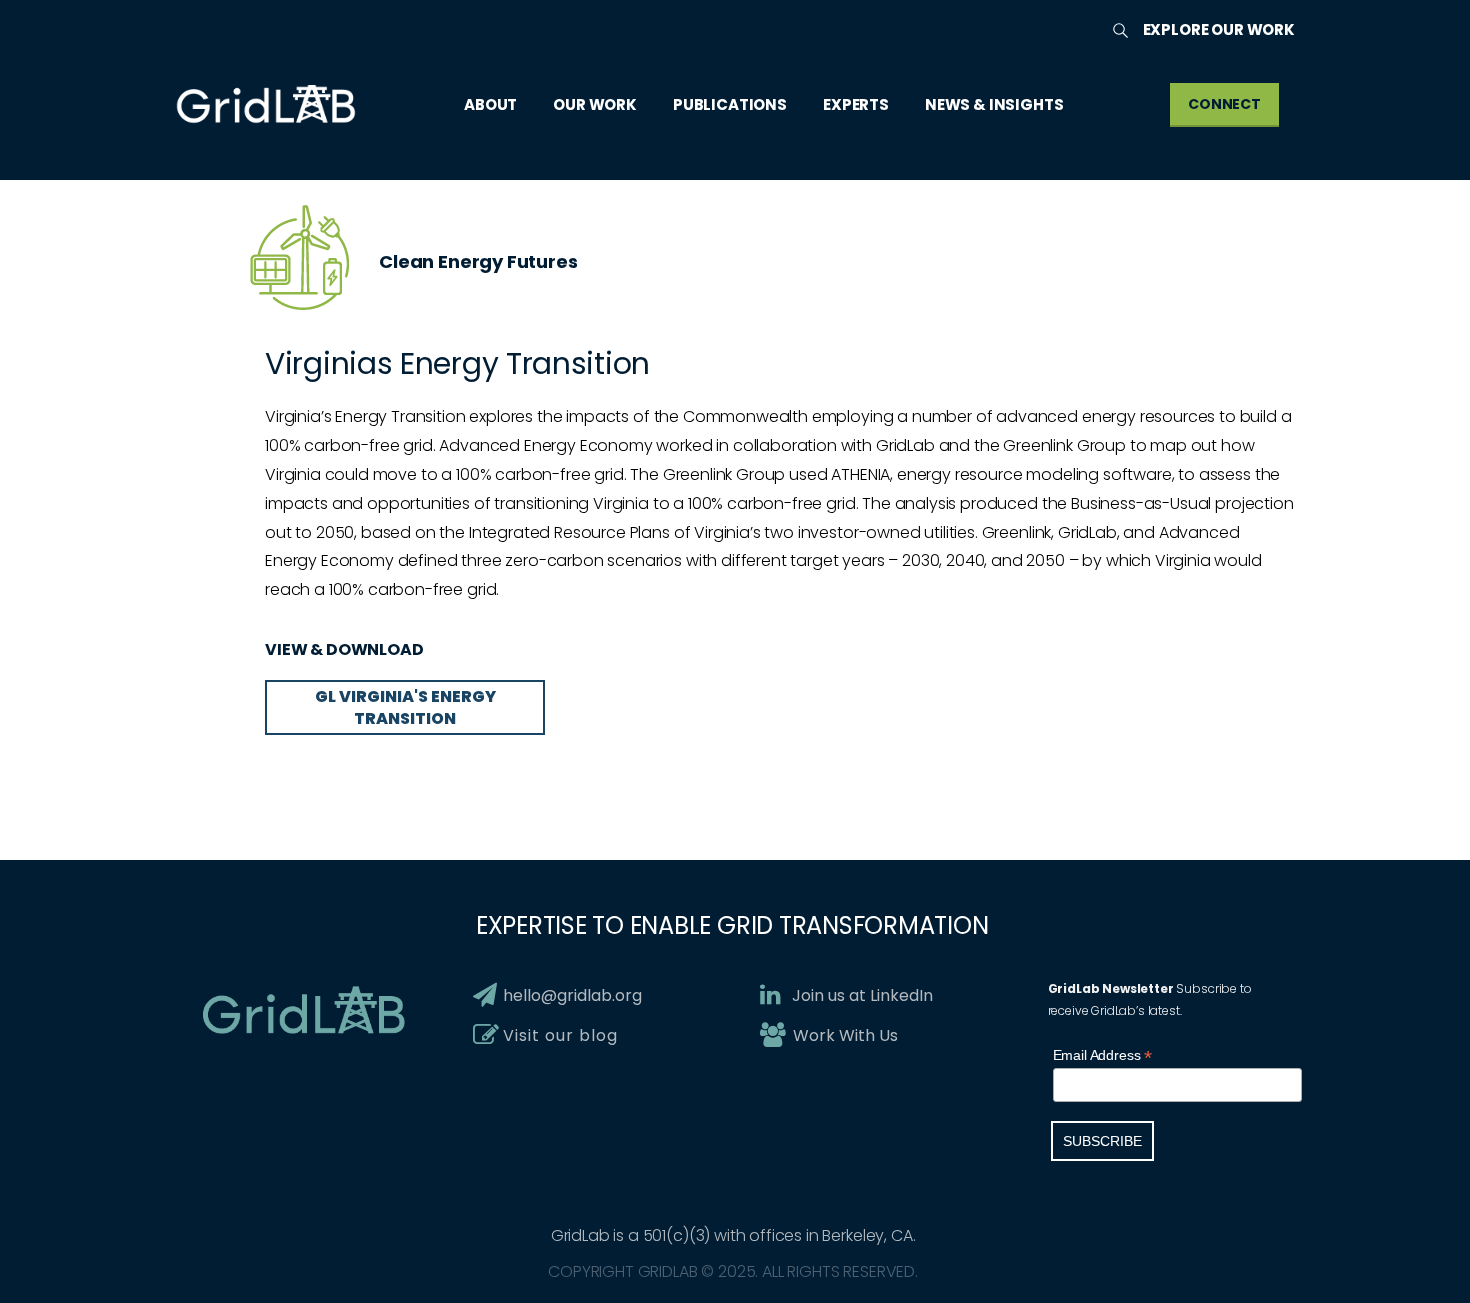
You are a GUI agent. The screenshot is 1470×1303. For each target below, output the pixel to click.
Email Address (1103, 1055)
